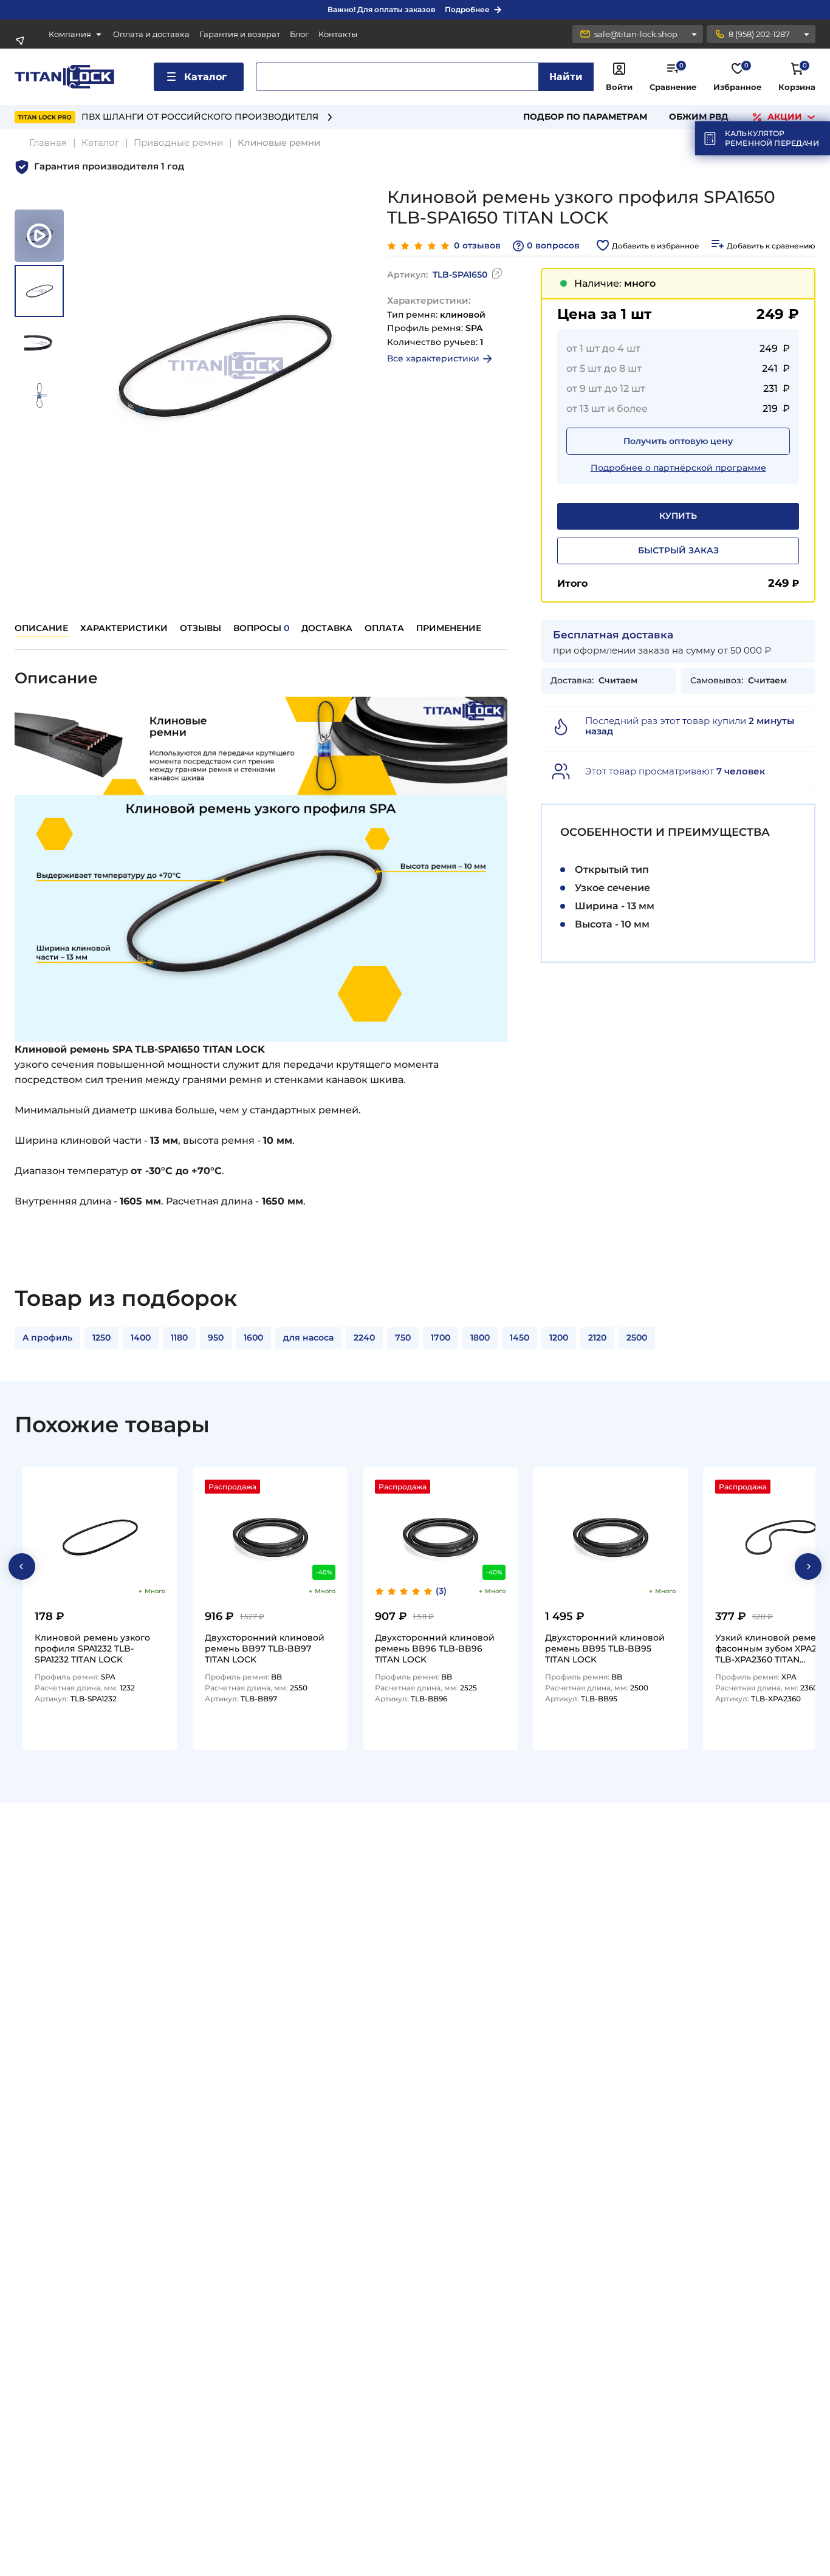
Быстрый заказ (678, 550)
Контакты (338, 34)
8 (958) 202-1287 (759, 34)
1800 (480, 1338)
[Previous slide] (22, 1566)
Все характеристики (433, 358)
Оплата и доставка (151, 34)
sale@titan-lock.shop (636, 34)
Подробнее (467, 9)
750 (403, 1338)
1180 (179, 1338)
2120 (597, 1338)
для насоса (308, 1338)
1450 (520, 1338)
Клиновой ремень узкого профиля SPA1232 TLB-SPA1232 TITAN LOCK (92, 1648)
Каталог (205, 77)
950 (216, 1338)
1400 (141, 1338)
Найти (566, 77)
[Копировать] (497, 275)
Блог (299, 34)
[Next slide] (808, 1566)
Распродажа (232, 1487)
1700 (441, 1338)
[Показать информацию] (694, 34)
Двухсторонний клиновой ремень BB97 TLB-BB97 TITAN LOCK (265, 1648)
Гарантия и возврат (240, 34)
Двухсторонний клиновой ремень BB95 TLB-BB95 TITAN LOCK (605, 1648)
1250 (101, 1338)
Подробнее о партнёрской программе (678, 468)
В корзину (139, 1736)
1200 (559, 1338)
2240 (364, 1338)
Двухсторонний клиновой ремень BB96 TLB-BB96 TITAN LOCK (435, 1648)
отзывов (477, 246)
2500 (637, 1338)
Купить (678, 516)
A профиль (47, 1338)
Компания (70, 34)
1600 (253, 1338)
